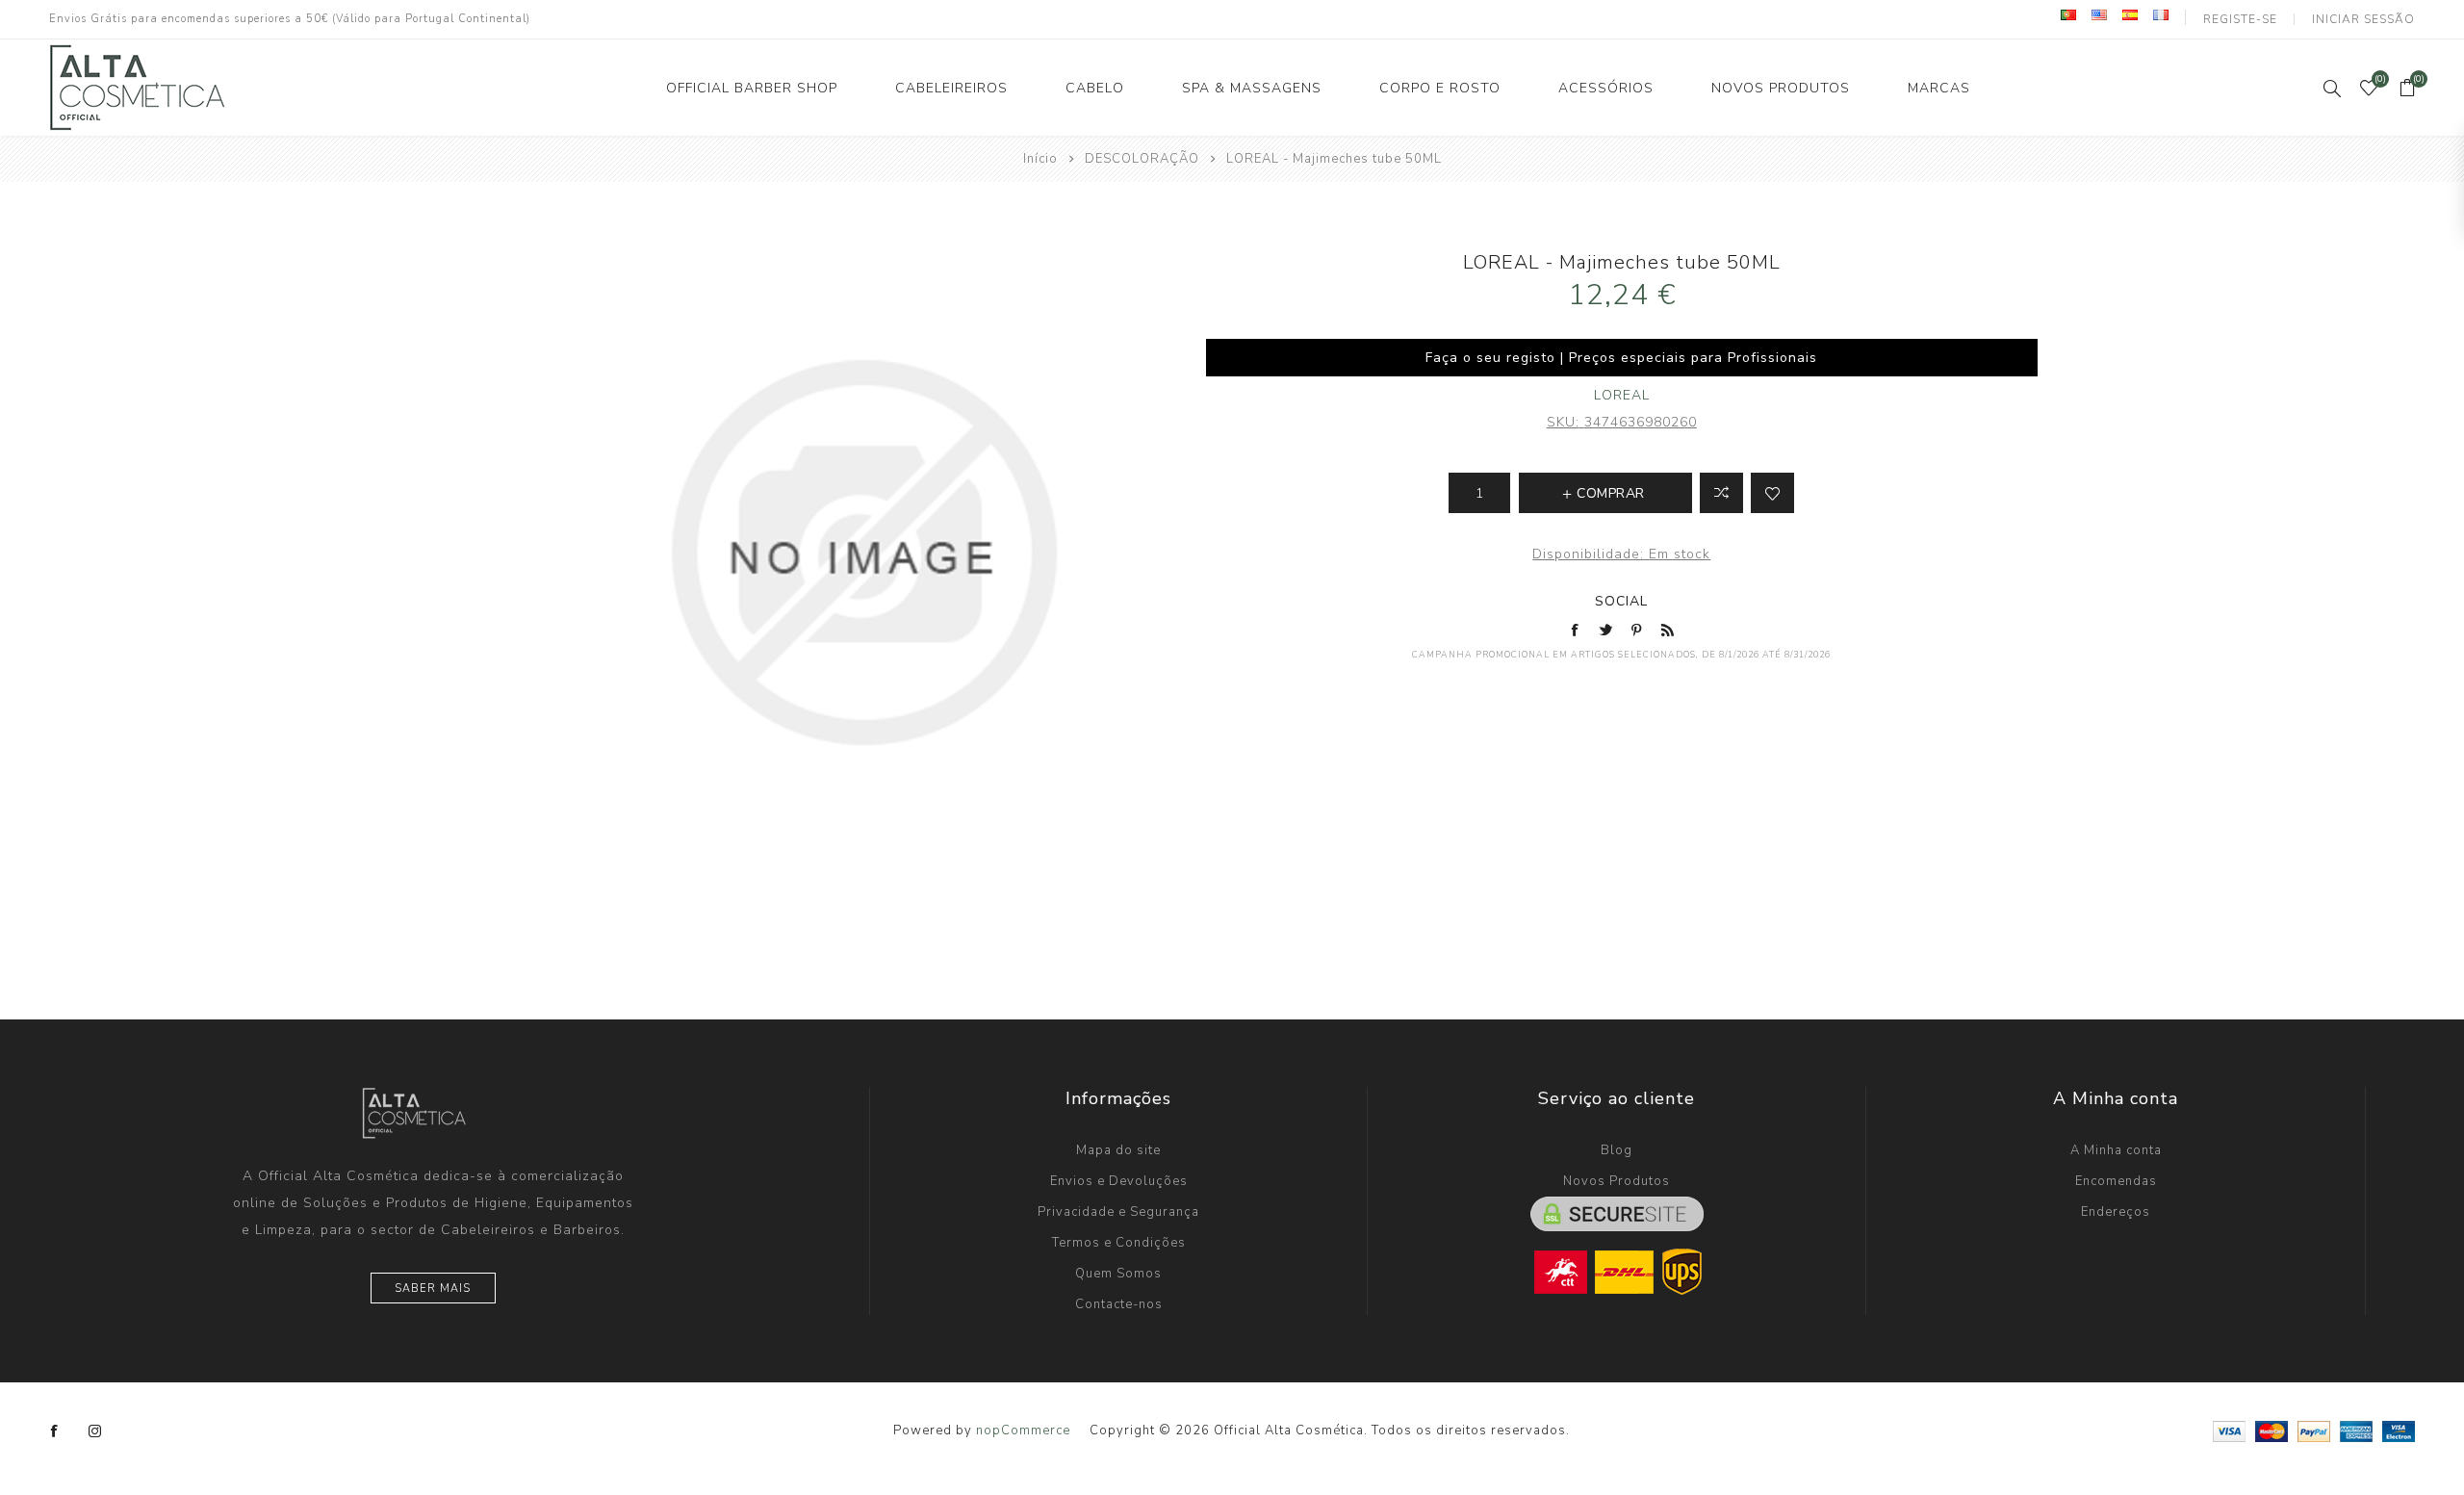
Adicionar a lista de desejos (1772, 493)
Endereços (2116, 1212)
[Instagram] (95, 1431)
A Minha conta (2116, 1150)
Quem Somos (1118, 1274)
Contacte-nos (1119, 1304)
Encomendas (2116, 1181)
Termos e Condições (1119, 1243)
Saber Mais (433, 1289)
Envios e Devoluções (1119, 1181)
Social (1621, 601)
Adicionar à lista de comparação (1721, 493)
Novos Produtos (1617, 1181)
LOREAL (1622, 395)
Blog (1617, 1150)
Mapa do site (1118, 1150)
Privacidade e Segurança (1118, 1212)
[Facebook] (55, 1431)
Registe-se (2240, 19)
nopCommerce (1023, 1431)
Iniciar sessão (2363, 19)
